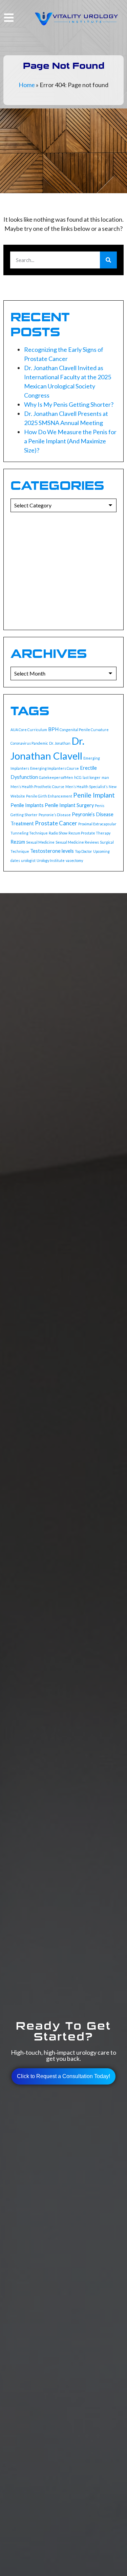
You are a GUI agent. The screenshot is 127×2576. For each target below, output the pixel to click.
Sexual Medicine (40, 842)
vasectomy (74, 860)
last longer (92, 777)
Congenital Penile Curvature (84, 730)
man (105, 777)
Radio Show (58, 833)
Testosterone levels (52, 851)
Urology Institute (51, 860)
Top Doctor (83, 851)
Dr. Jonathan (60, 743)
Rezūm (18, 842)
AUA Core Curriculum (29, 730)
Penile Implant (94, 795)
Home (27, 85)
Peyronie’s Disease (55, 815)
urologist (28, 860)
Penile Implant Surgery (69, 805)
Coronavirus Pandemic (29, 743)
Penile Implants (27, 805)
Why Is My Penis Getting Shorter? (69, 404)
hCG (78, 777)
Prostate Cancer (56, 823)
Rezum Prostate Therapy (89, 833)
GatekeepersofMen (56, 777)
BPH (53, 729)
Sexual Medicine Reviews (77, 842)
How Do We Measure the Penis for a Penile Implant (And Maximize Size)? (70, 441)
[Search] (108, 260)
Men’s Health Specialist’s (87, 787)
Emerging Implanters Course (55, 768)
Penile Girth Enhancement (49, 796)
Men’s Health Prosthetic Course (37, 787)
